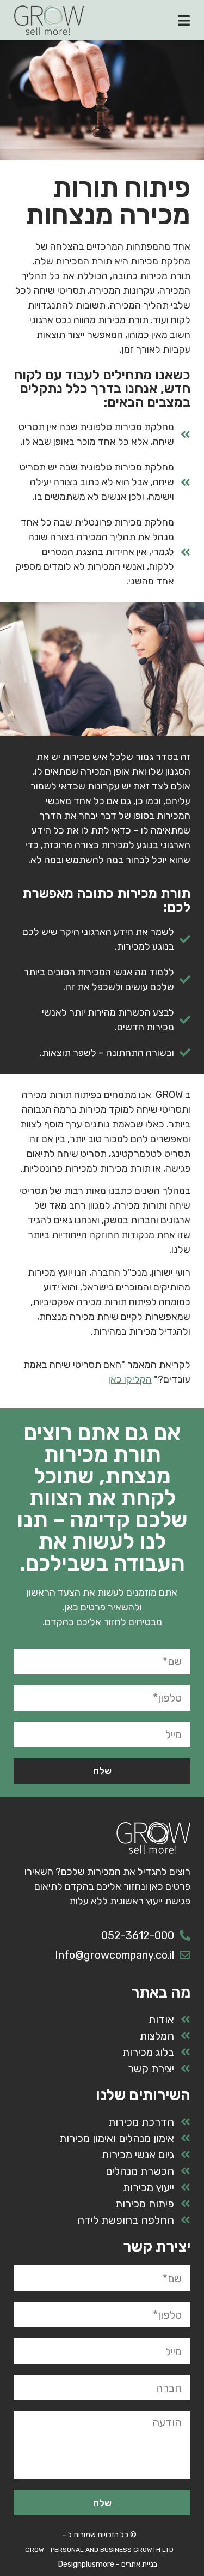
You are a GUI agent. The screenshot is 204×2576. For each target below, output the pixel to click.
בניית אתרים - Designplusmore (108, 2564)
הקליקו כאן (130, 1379)
